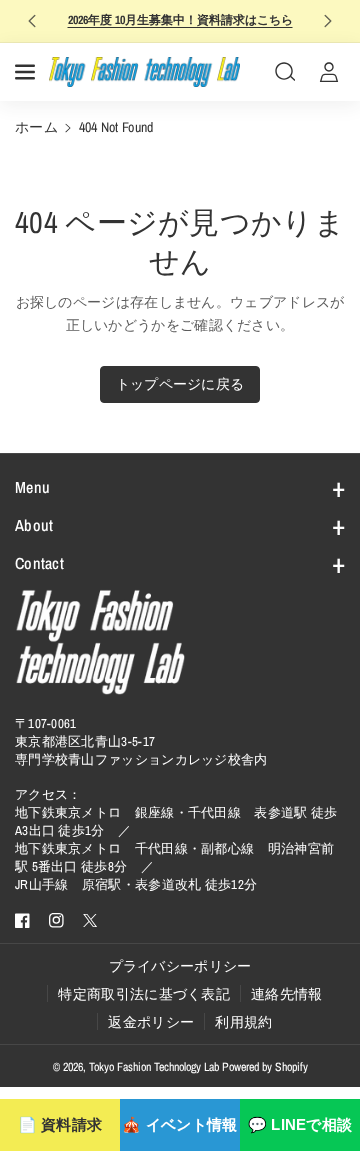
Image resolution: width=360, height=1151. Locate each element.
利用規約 (243, 1022)
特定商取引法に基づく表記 (144, 994)
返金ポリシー (151, 1022)
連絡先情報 (287, 994)
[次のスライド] (328, 21)
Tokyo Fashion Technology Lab (154, 1067)
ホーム (36, 127)
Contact (39, 563)
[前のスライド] (32, 21)
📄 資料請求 (60, 1124)
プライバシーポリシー (180, 966)
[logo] (100, 642)
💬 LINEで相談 (300, 1124)
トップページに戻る (180, 384)
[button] (27, 72)
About (34, 525)
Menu (32, 487)
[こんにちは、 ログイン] (329, 72)
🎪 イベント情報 (179, 1124)
